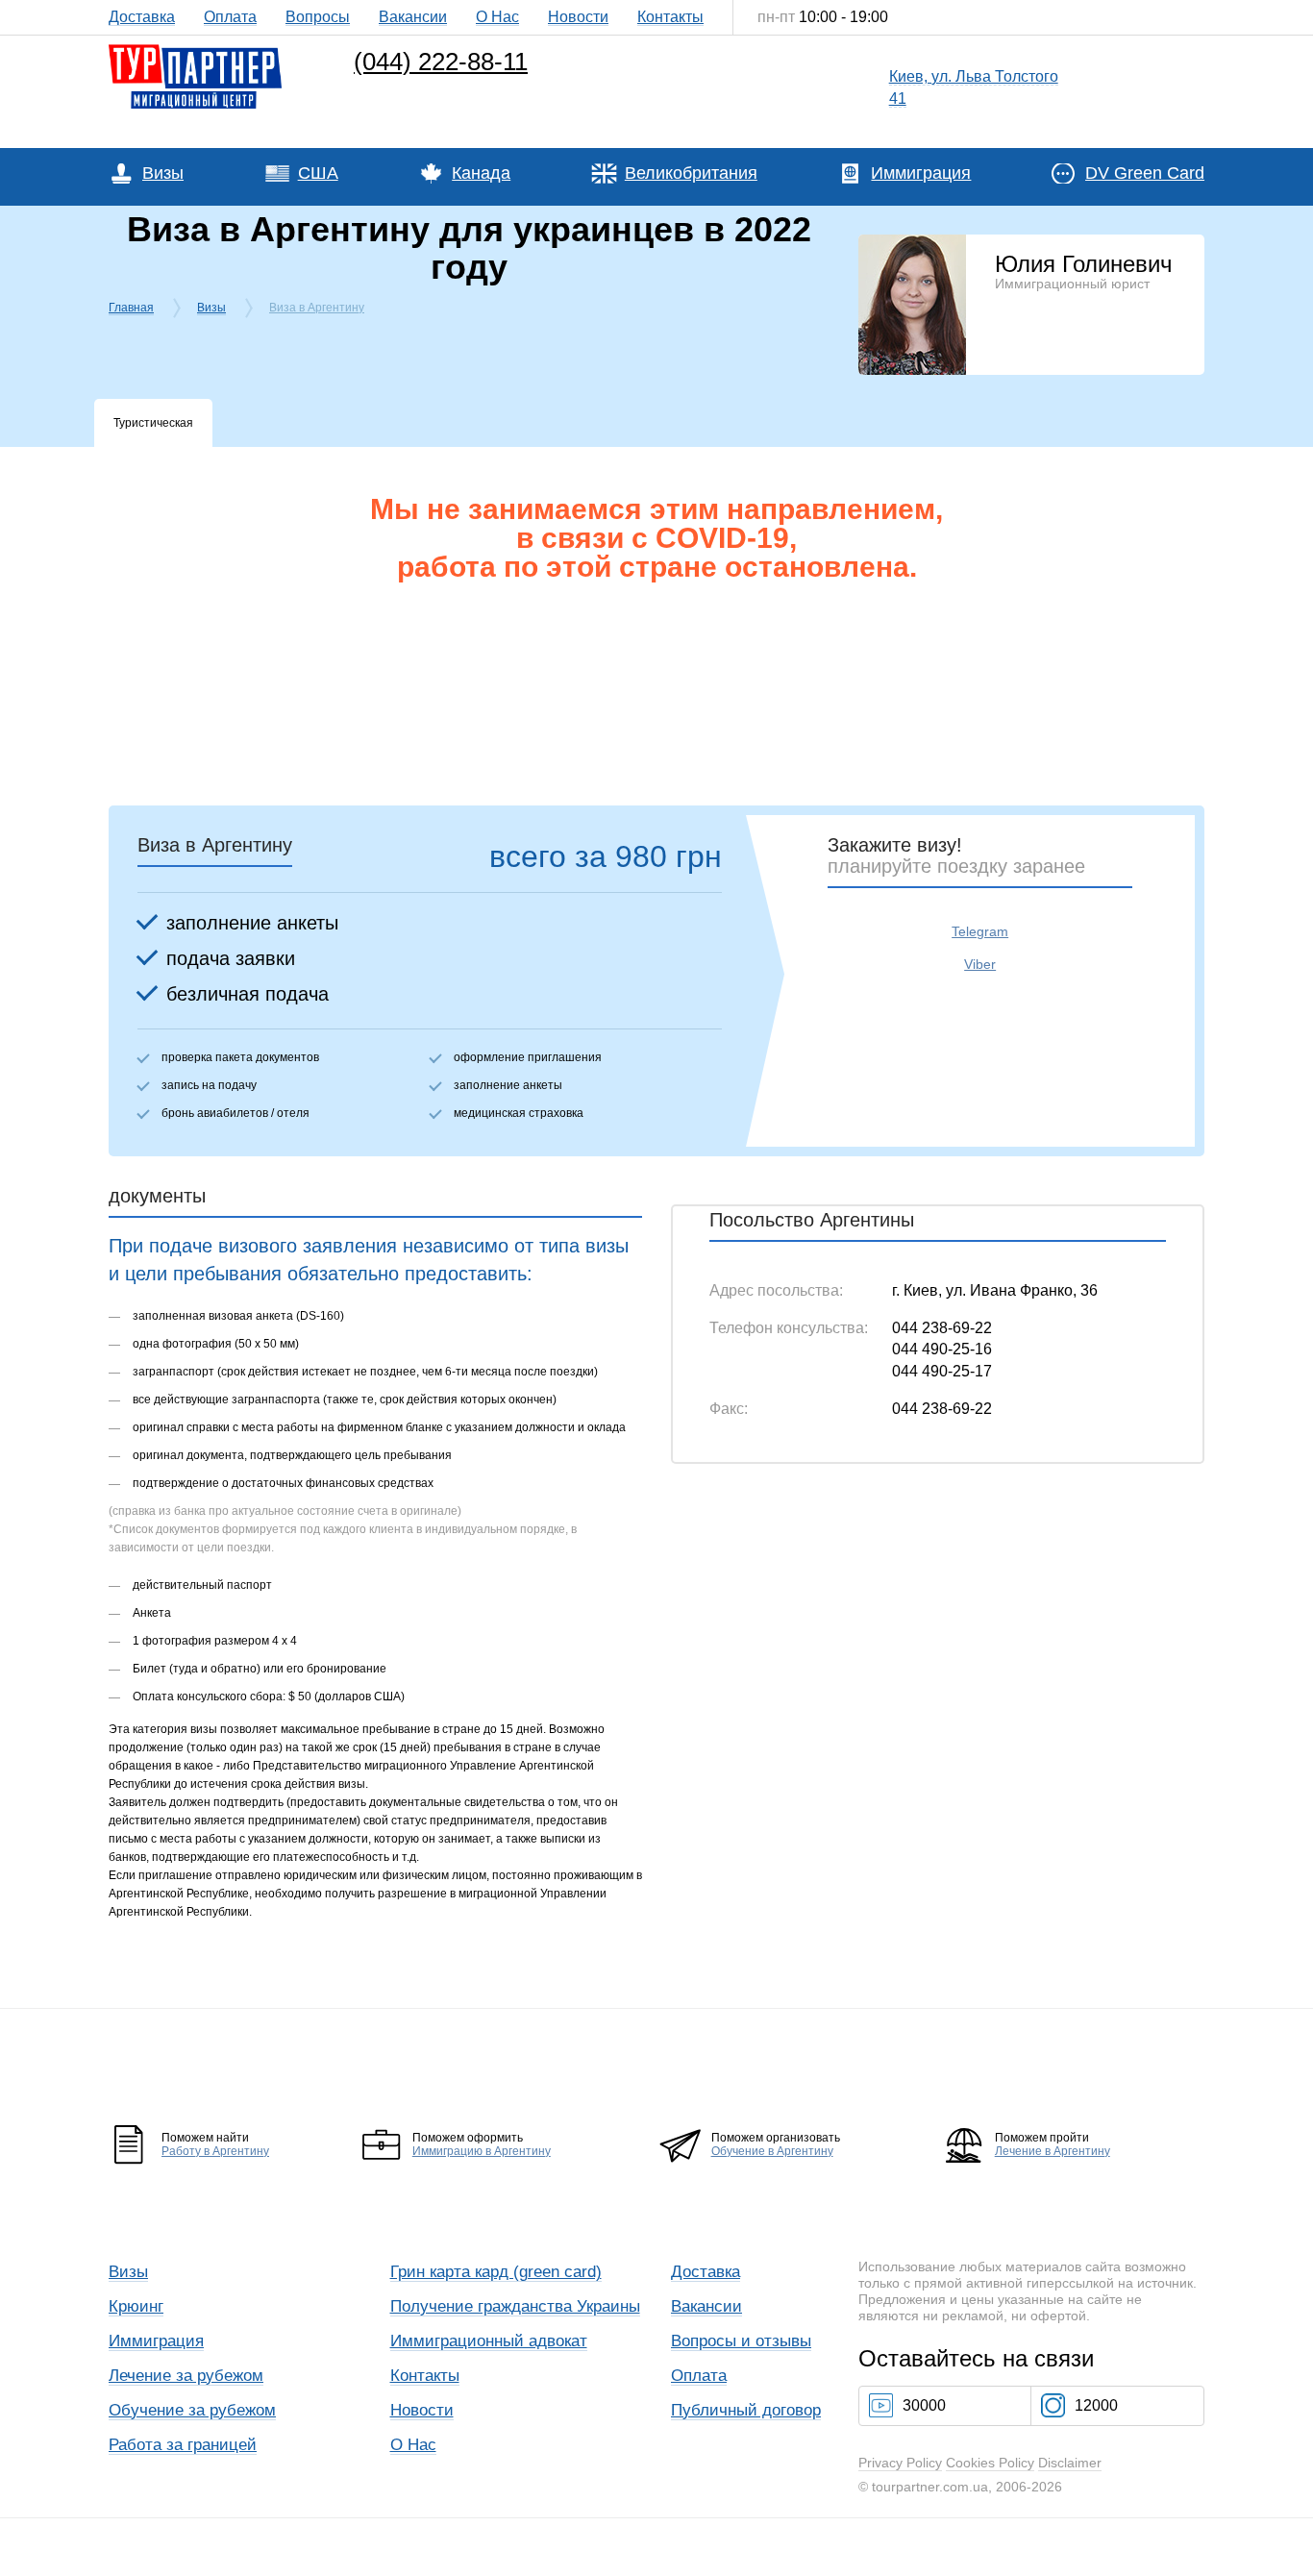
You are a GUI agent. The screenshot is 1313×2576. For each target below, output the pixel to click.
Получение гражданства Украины (515, 2306)
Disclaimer (1070, 2463)
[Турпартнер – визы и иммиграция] (195, 49)
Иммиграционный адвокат (489, 2341)
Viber (980, 964)
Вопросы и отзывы (741, 2341)
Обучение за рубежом (192, 2410)
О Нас (497, 17)
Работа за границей (183, 2445)
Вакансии (413, 17)
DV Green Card (1145, 173)
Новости (578, 17)
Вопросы (318, 17)
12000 (1096, 2405)
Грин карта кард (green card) (496, 2272)
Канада (481, 173)
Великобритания (691, 173)
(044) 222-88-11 (441, 62)
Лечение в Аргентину (1053, 2151)
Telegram (980, 931)
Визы (163, 173)
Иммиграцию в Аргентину (482, 2151)
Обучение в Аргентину (772, 2151)
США (318, 173)
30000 (924, 2405)
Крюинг (136, 2306)
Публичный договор (746, 2410)
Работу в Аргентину (215, 2151)
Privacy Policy (900, 2463)
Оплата (230, 17)
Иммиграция (921, 173)
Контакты (670, 17)
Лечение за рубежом (186, 2376)
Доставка (142, 17)
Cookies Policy (990, 2463)
